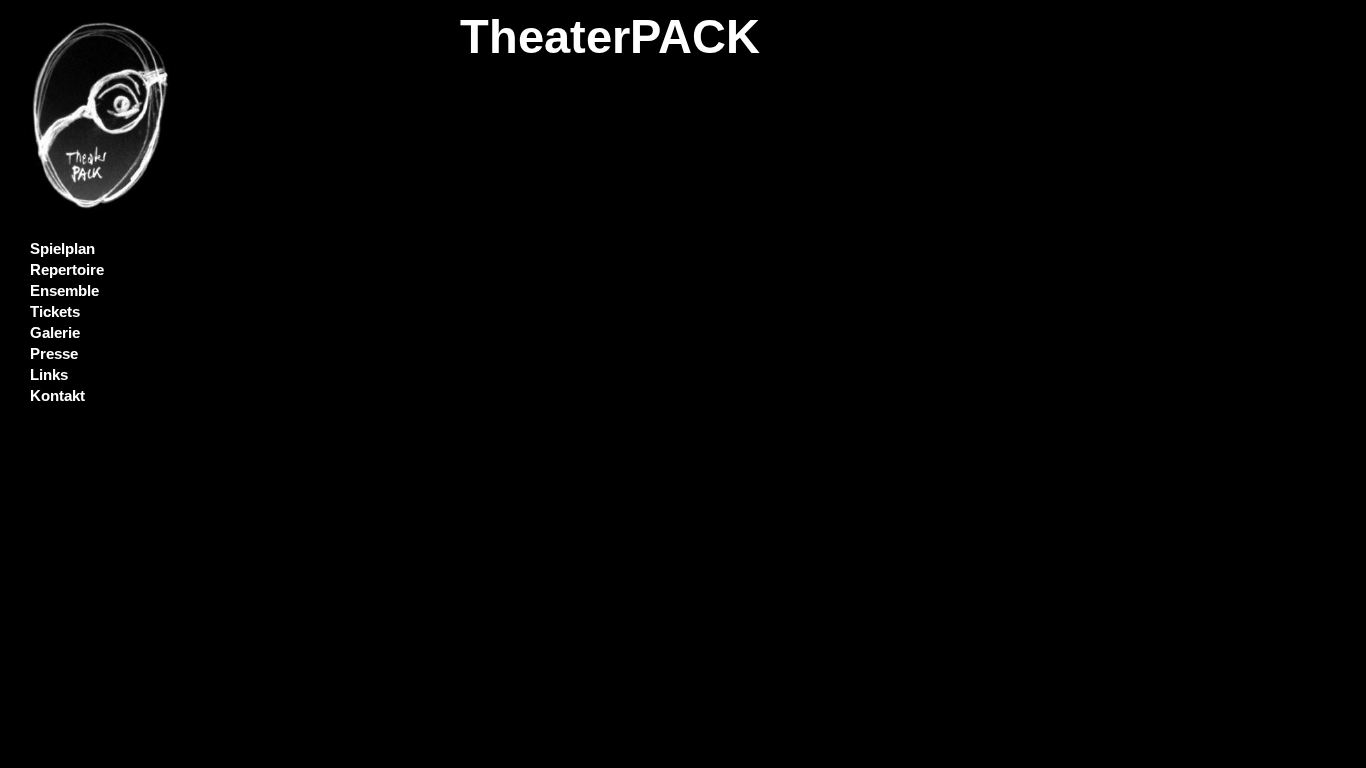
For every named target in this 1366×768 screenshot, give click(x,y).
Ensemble (64, 291)
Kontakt (57, 396)
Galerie (55, 333)
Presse (54, 354)
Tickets (55, 312)
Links (49, 375)
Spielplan (62, 249)
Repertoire (67, 270)
